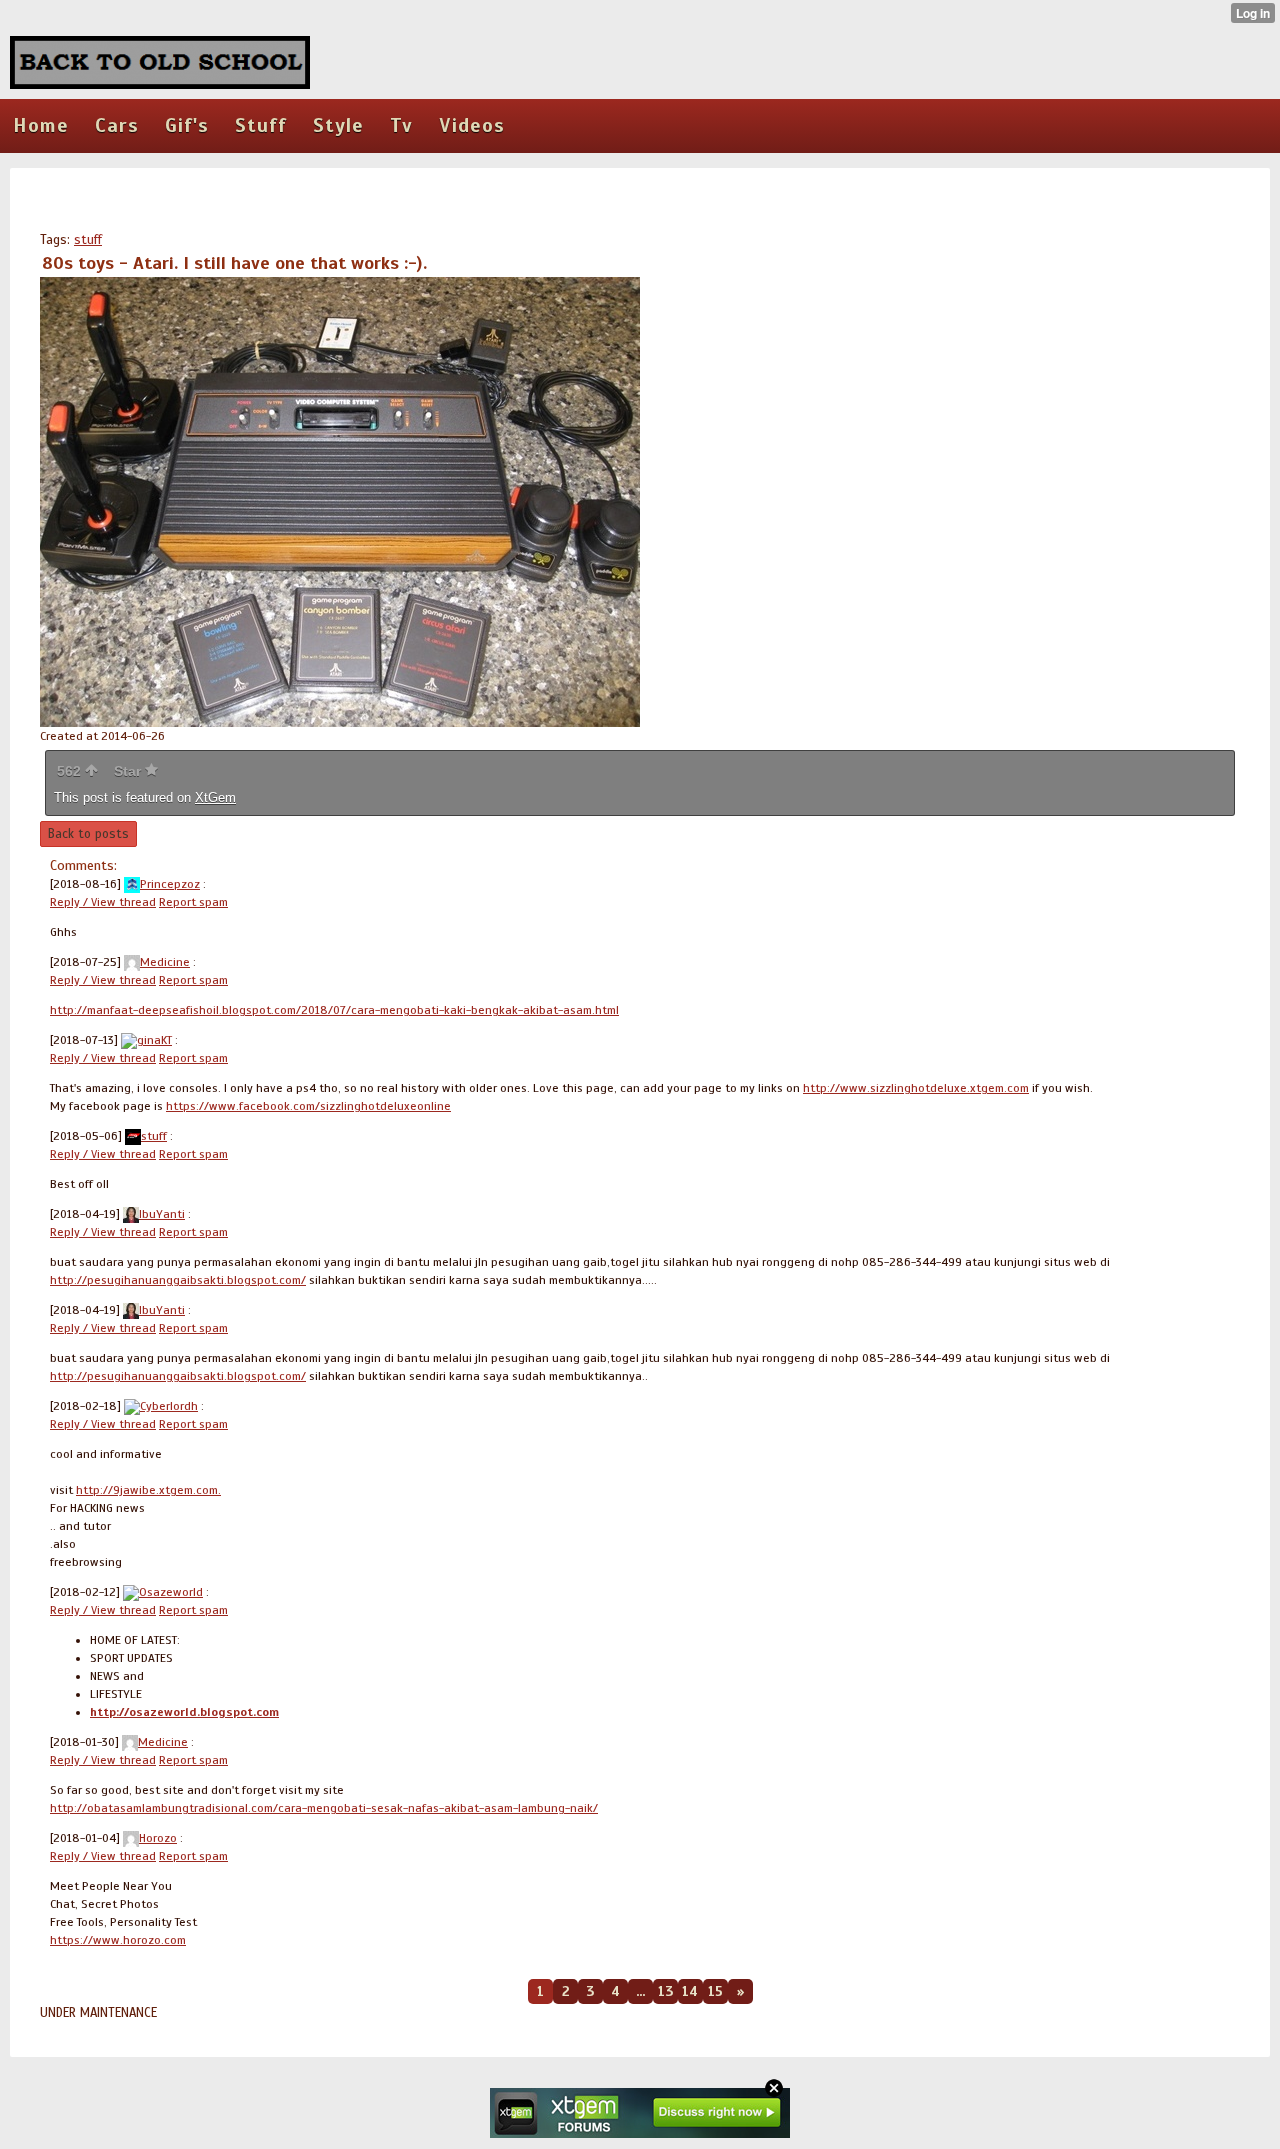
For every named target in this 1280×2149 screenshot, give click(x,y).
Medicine (165, 962)
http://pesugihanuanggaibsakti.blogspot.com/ (178, 1280)
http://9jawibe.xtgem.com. (148, 1490)
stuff (88, 240)
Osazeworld (171, 1592)
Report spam (193, 902)
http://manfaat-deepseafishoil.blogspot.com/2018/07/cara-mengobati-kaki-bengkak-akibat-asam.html (334, 1010)
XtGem (215, 797)
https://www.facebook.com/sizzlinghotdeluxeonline (308, 1106)
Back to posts (88, 834)
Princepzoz (170, 884)
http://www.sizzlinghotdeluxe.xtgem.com (916, 1088)
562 (71, 771)
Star (129, 771)
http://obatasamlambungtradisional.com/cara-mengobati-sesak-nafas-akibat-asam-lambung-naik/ (324, 1808)
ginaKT (154, 1040)
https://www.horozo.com (118, 1940)
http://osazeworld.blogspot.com (184, 1712)
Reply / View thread (103, 902)
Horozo (158, 1838)
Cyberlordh (169, 1406)
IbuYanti (162, 1214)
